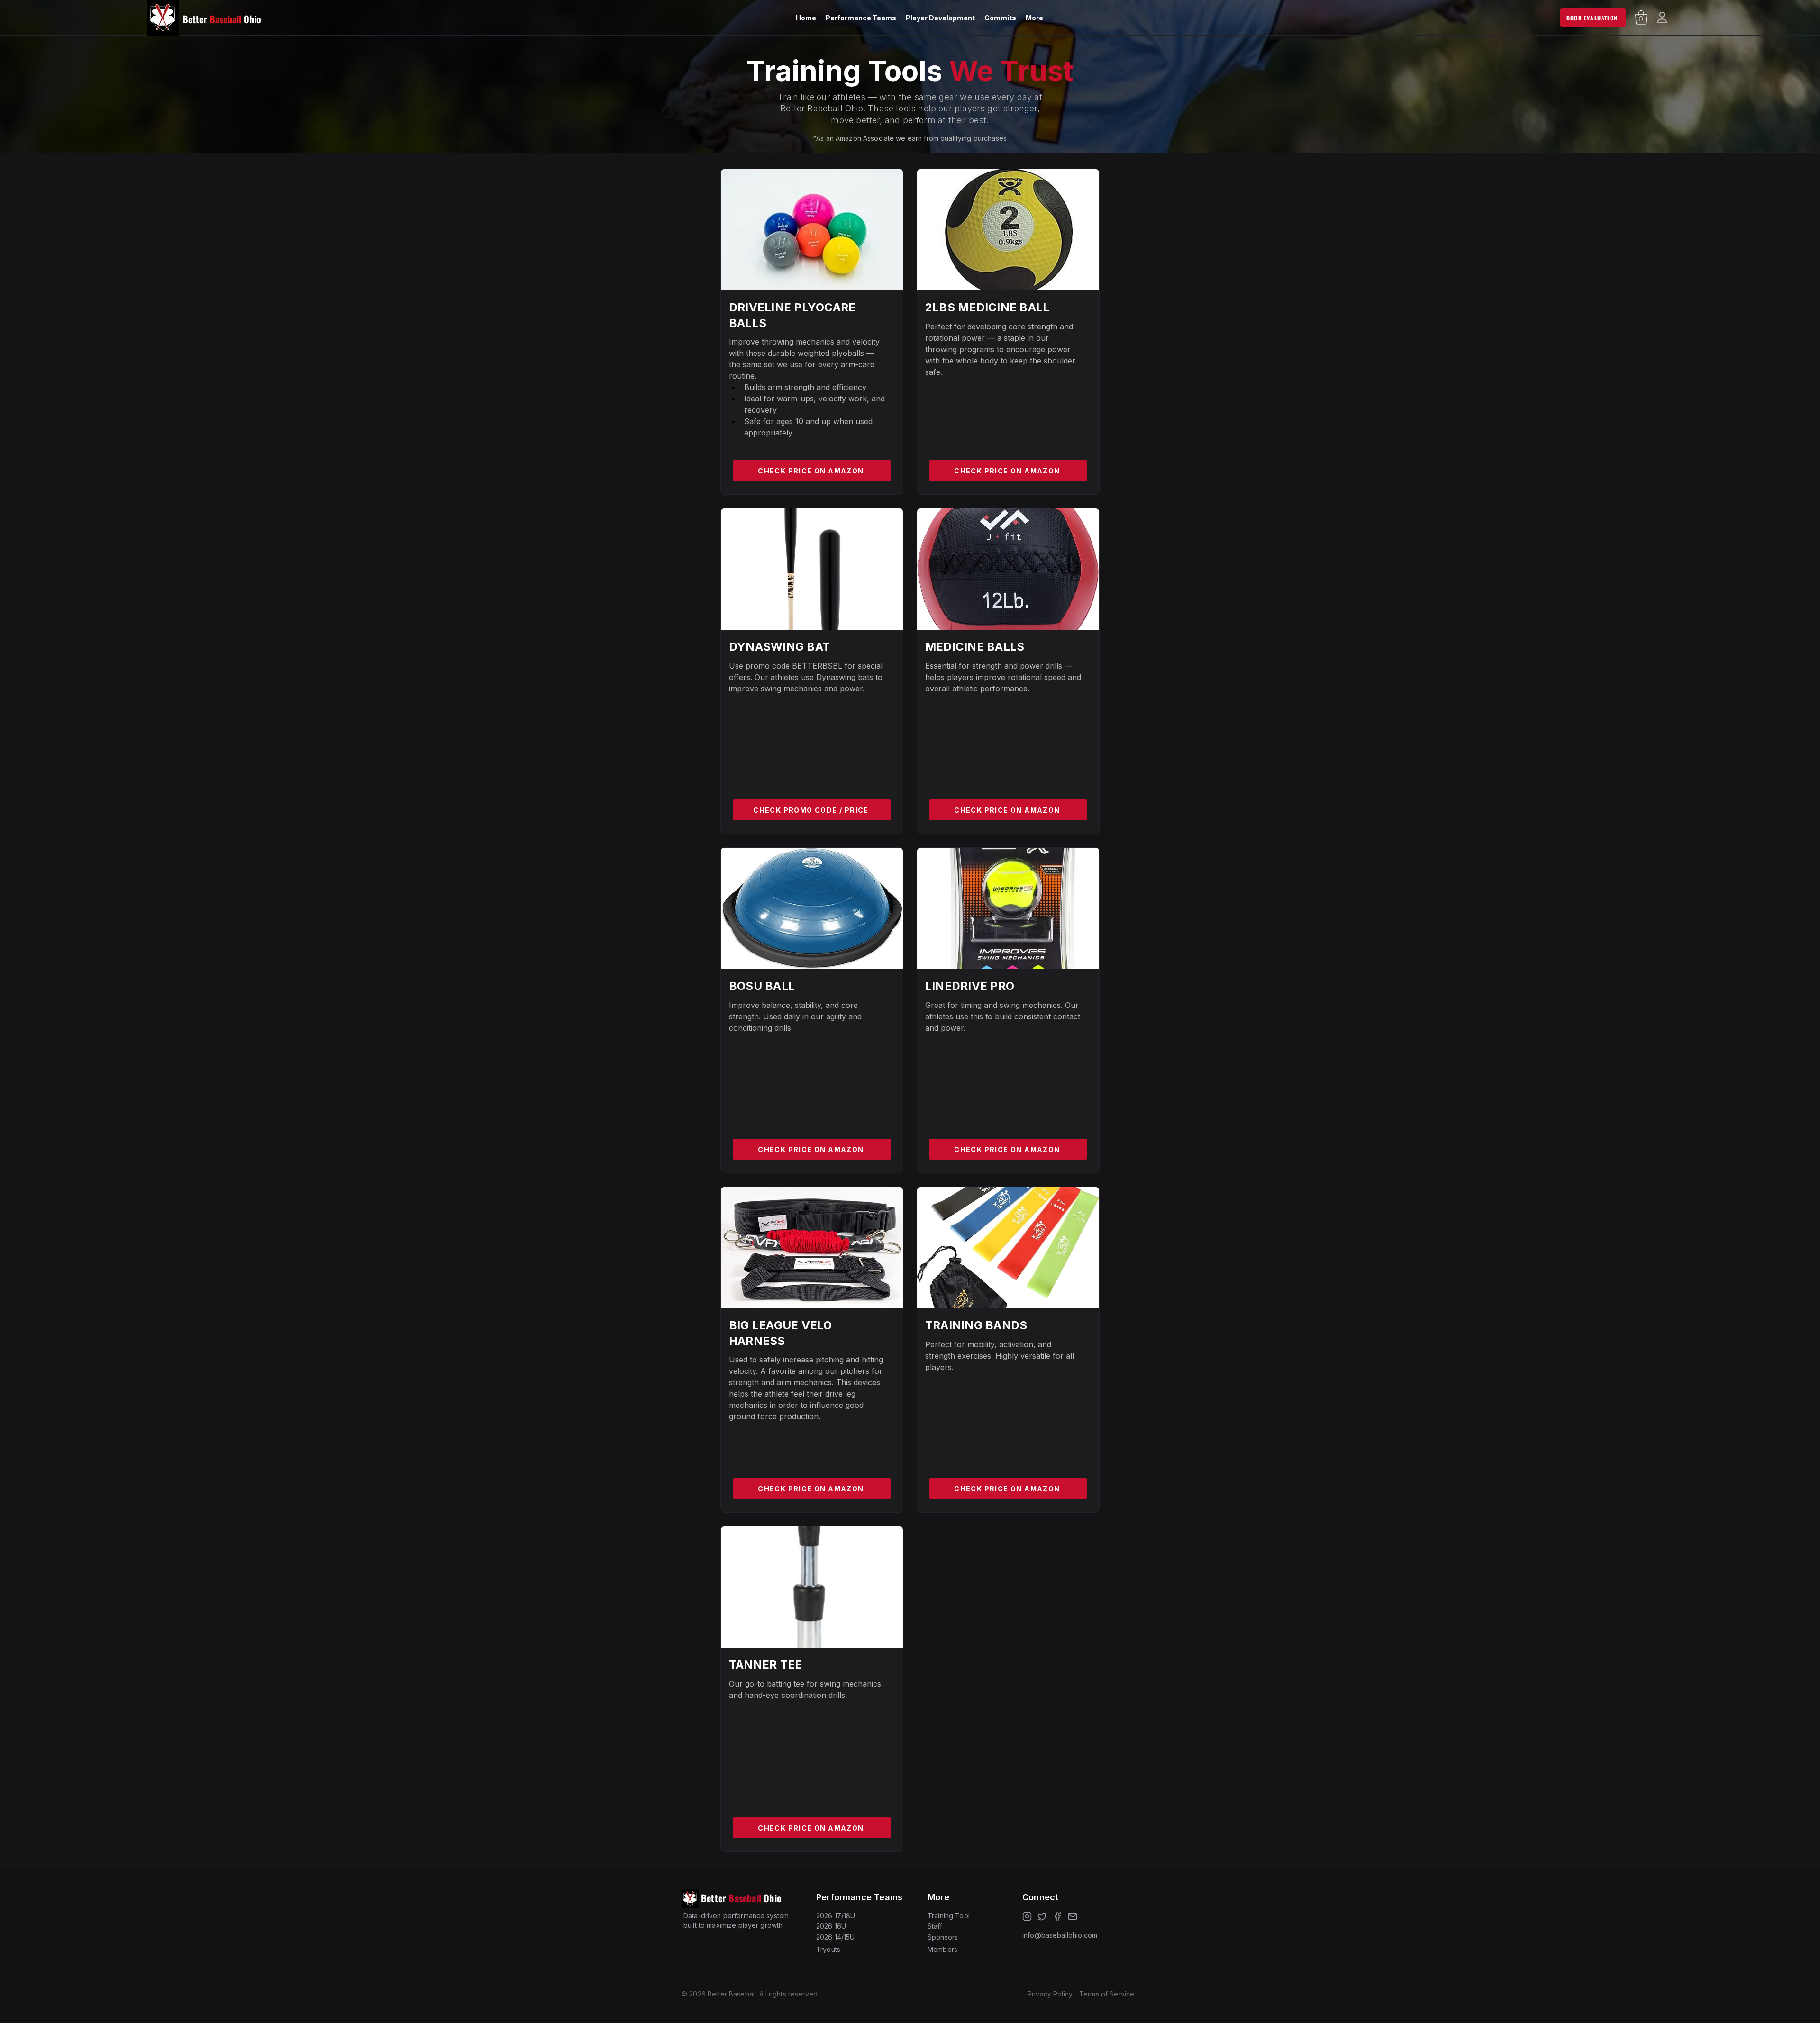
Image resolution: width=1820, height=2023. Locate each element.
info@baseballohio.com (1060, 1935)
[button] (861, 18)
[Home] (1662, 18)
